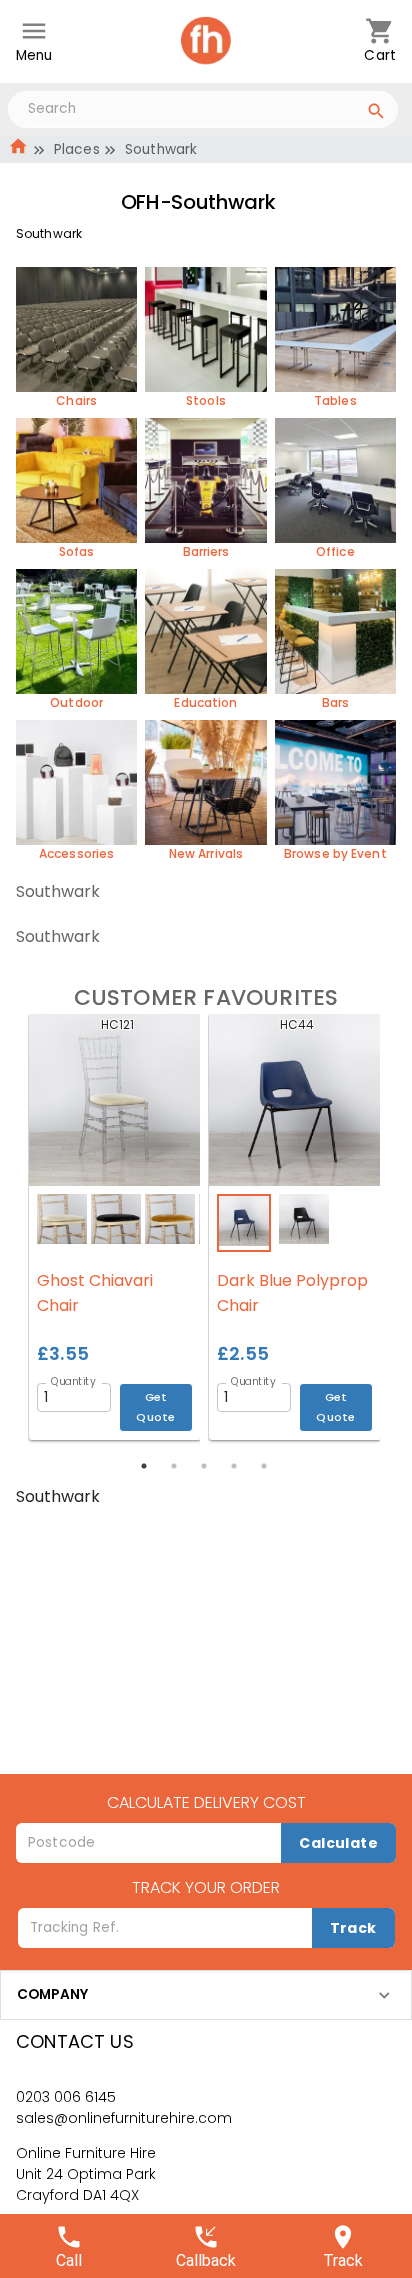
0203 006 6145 (66, 2097)
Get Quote (156, 1406)
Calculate (338, 1843)
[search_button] (376, 114)
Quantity (73, 1381)
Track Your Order (206, 1887)
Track (353, 1928)
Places (77, 149)
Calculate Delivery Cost (206, 1802)
